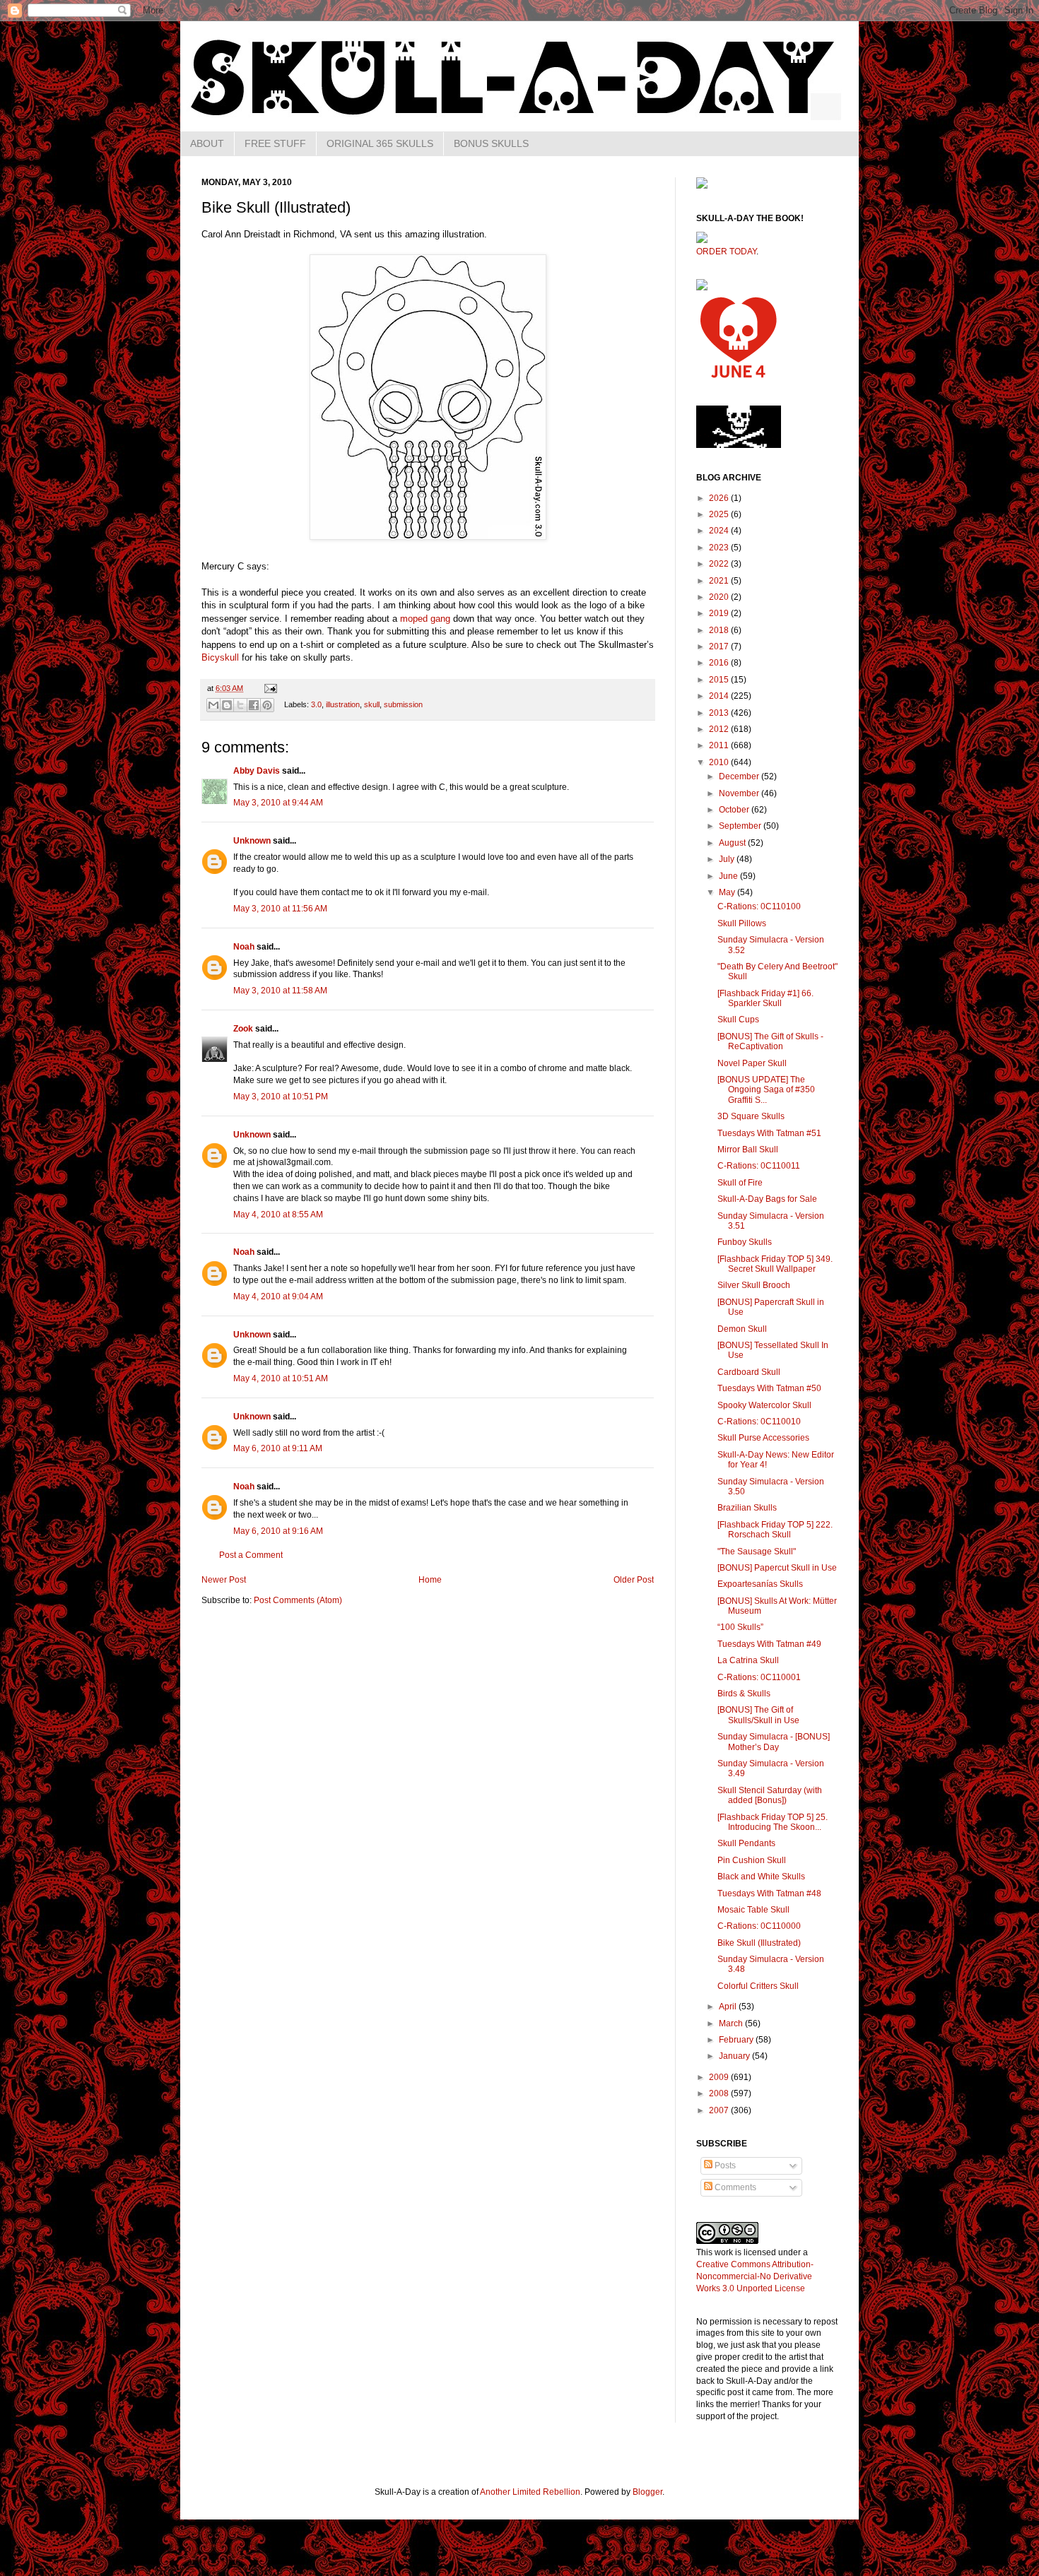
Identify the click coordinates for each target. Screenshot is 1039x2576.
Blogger (647, 2492)
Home (430, 1580)
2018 (720, 630)
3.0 (316, 704)
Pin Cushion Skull (752, 1860)
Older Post (634, 1580)
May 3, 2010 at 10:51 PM (281, 1097)
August (733, 843)
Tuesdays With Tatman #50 (769, 1388)
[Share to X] (240, 705)
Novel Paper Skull (752, 1063)
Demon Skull (742, 1329)
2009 (720, 2077)
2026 (720, 498)
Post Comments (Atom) (298, 1600)
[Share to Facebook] (254, 705)
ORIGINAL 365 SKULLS (380, 143)
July (728, 859)
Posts (724, 2166)
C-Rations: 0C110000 (759, 1926)
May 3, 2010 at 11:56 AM (280, 909)
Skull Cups (738, 1020)
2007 (720, 2110)
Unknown (252, 841)
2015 (720, 680)
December (740, 776)
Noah (244, 947)
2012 (720, 729)
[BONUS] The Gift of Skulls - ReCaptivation (770, 1041)
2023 (720, 548)
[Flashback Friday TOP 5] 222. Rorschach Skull (775, 1530)
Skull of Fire (740, 1183)
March (732, 2023)
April (729, 2007)
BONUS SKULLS (491, 143)
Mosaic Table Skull (753, 1910)
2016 (720, 663)
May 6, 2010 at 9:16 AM (278, 1531)
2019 (720, 613)
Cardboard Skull (749, 1372)
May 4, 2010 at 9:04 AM (278, 1296)
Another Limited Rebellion (530, 2492)
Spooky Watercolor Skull (764, 1405)
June (729, 876)
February (737, 2040)
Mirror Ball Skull (748, 1150)
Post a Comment (251, 1555)
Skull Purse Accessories (763, 1438)
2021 (720, 581)
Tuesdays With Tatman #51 (769, 1133)
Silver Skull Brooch (754, 1285)
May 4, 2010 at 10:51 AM (281, 1378)
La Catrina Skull (748, 1660)
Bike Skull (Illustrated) (759, 1943)
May (728, 892)
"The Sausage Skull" (757, 1552)
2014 (720, 696)
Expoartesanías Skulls (760, 1584)
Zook (243, 1029)
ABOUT (207, 143)
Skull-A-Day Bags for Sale (767, 1199)
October (735, 810)
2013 (720, 713)
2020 (720, 597)
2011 (720, 745)
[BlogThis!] (227, 705)
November (740, 793)
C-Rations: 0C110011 (759, 1166)
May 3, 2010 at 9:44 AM (278, 803)
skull (372, 704)
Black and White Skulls (761, 1877)
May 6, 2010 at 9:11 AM (278, 1448)
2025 (720, 514)
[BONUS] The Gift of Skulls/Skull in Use (758, 1715)
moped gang (425, 619)
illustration (343, 704)
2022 (720, 564)
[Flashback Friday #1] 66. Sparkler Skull (765, 998)
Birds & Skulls (744, 1694)
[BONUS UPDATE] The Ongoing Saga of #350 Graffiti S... (766, 1090)
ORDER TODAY (726, 252)
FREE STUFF (275, 143)
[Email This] (213, 705)
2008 (720, 2093)
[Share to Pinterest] (267, 705)
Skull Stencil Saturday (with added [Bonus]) (770, 1795)
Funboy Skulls (745, 1242)
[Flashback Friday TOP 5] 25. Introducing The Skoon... (773, 1822)
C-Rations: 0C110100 (759, 906)
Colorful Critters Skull (758, 1986)
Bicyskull (220, 657)
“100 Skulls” (740, 1627)
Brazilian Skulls (747, 1508)
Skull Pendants (746, 1843)
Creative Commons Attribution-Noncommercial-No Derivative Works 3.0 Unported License (755, 2276)
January (735, 2056)
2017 (720, 646)
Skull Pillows (742, 923)
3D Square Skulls (751, 1116)
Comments (734, 2187)
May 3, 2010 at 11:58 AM (280, 991)
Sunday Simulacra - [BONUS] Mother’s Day (774, 1742)
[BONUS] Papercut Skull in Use (777, 1568)
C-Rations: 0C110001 (759, 1677)
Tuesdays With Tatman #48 (769, 1893)
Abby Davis (257, 771)
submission (403, 704)
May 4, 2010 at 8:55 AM (278, 1215)
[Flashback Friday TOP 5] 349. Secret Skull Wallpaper (775, 1264)
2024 (720, 531)
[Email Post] (269, 688)
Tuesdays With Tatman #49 (769, 1644)
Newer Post (224, 1580)
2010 (720, 762)
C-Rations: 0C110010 (759, 1422)
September (741, 826)
